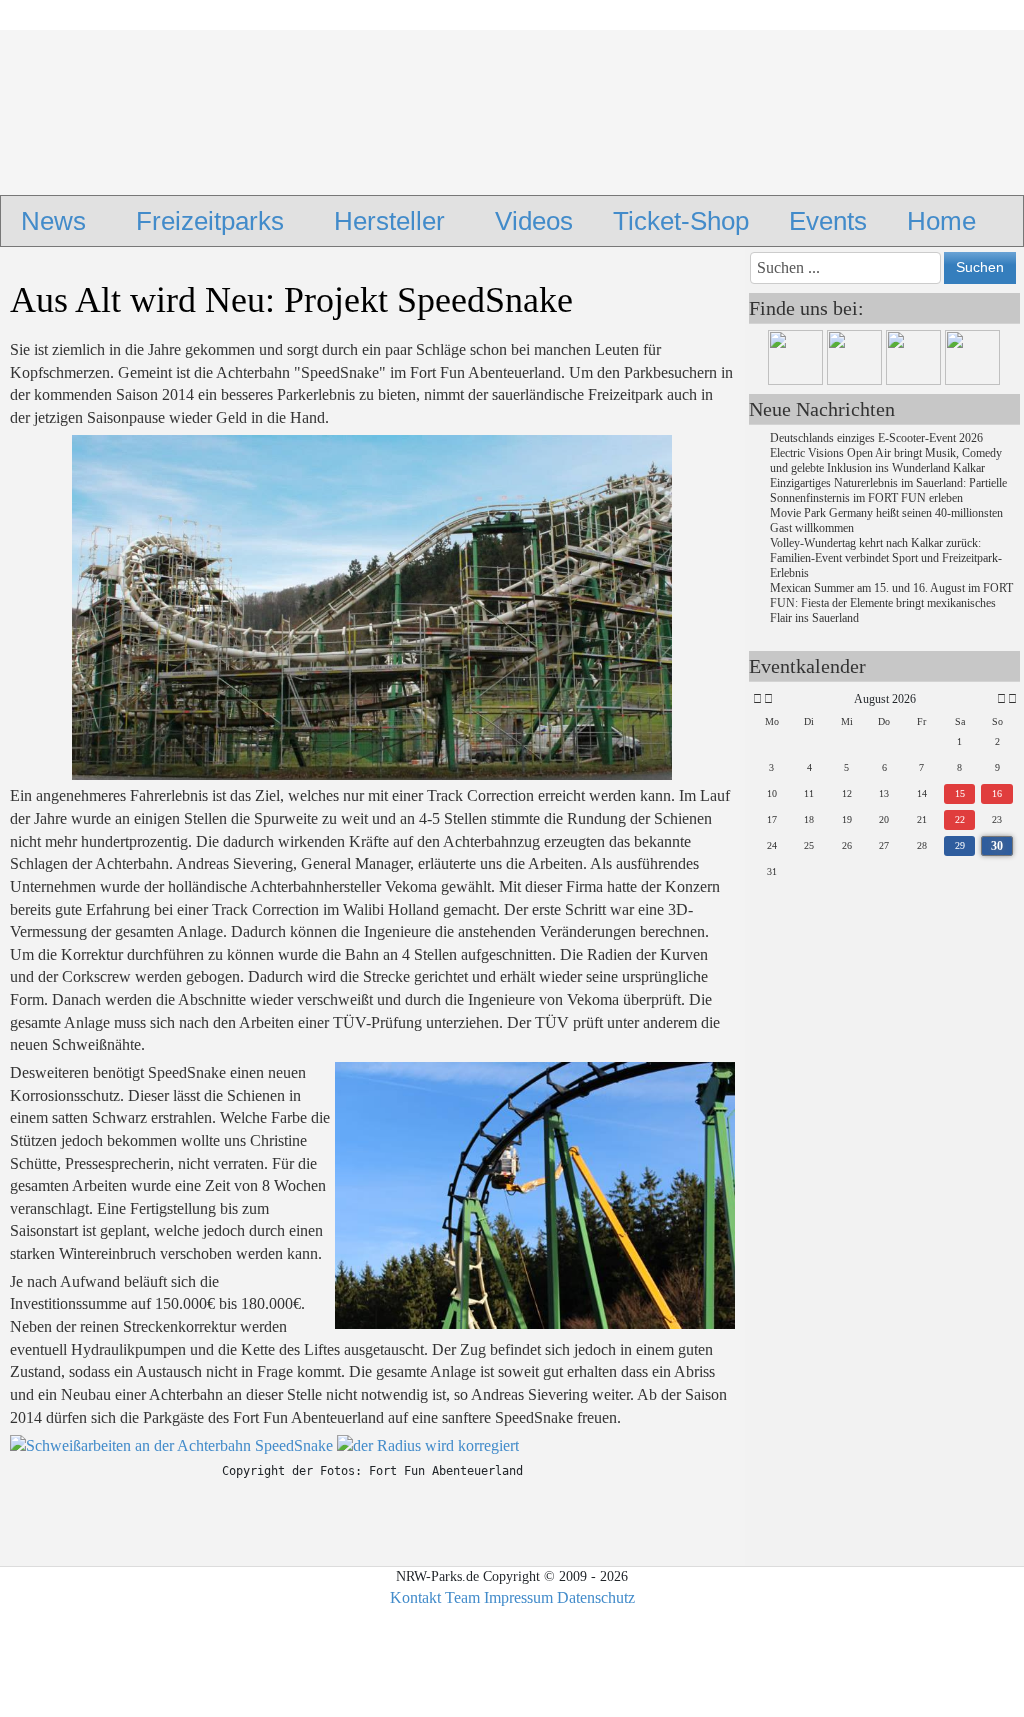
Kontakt (415, 1597)
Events (828, 221)
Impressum (518, 1597)
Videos (534, 221)
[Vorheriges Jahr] (756, 699)
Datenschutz (596, 1597)
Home (941, 221)
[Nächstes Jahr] (1011, 699)
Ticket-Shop (681, 221)
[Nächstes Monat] (1001, 699)
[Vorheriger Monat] (768, 699)
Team (462, 1597)
